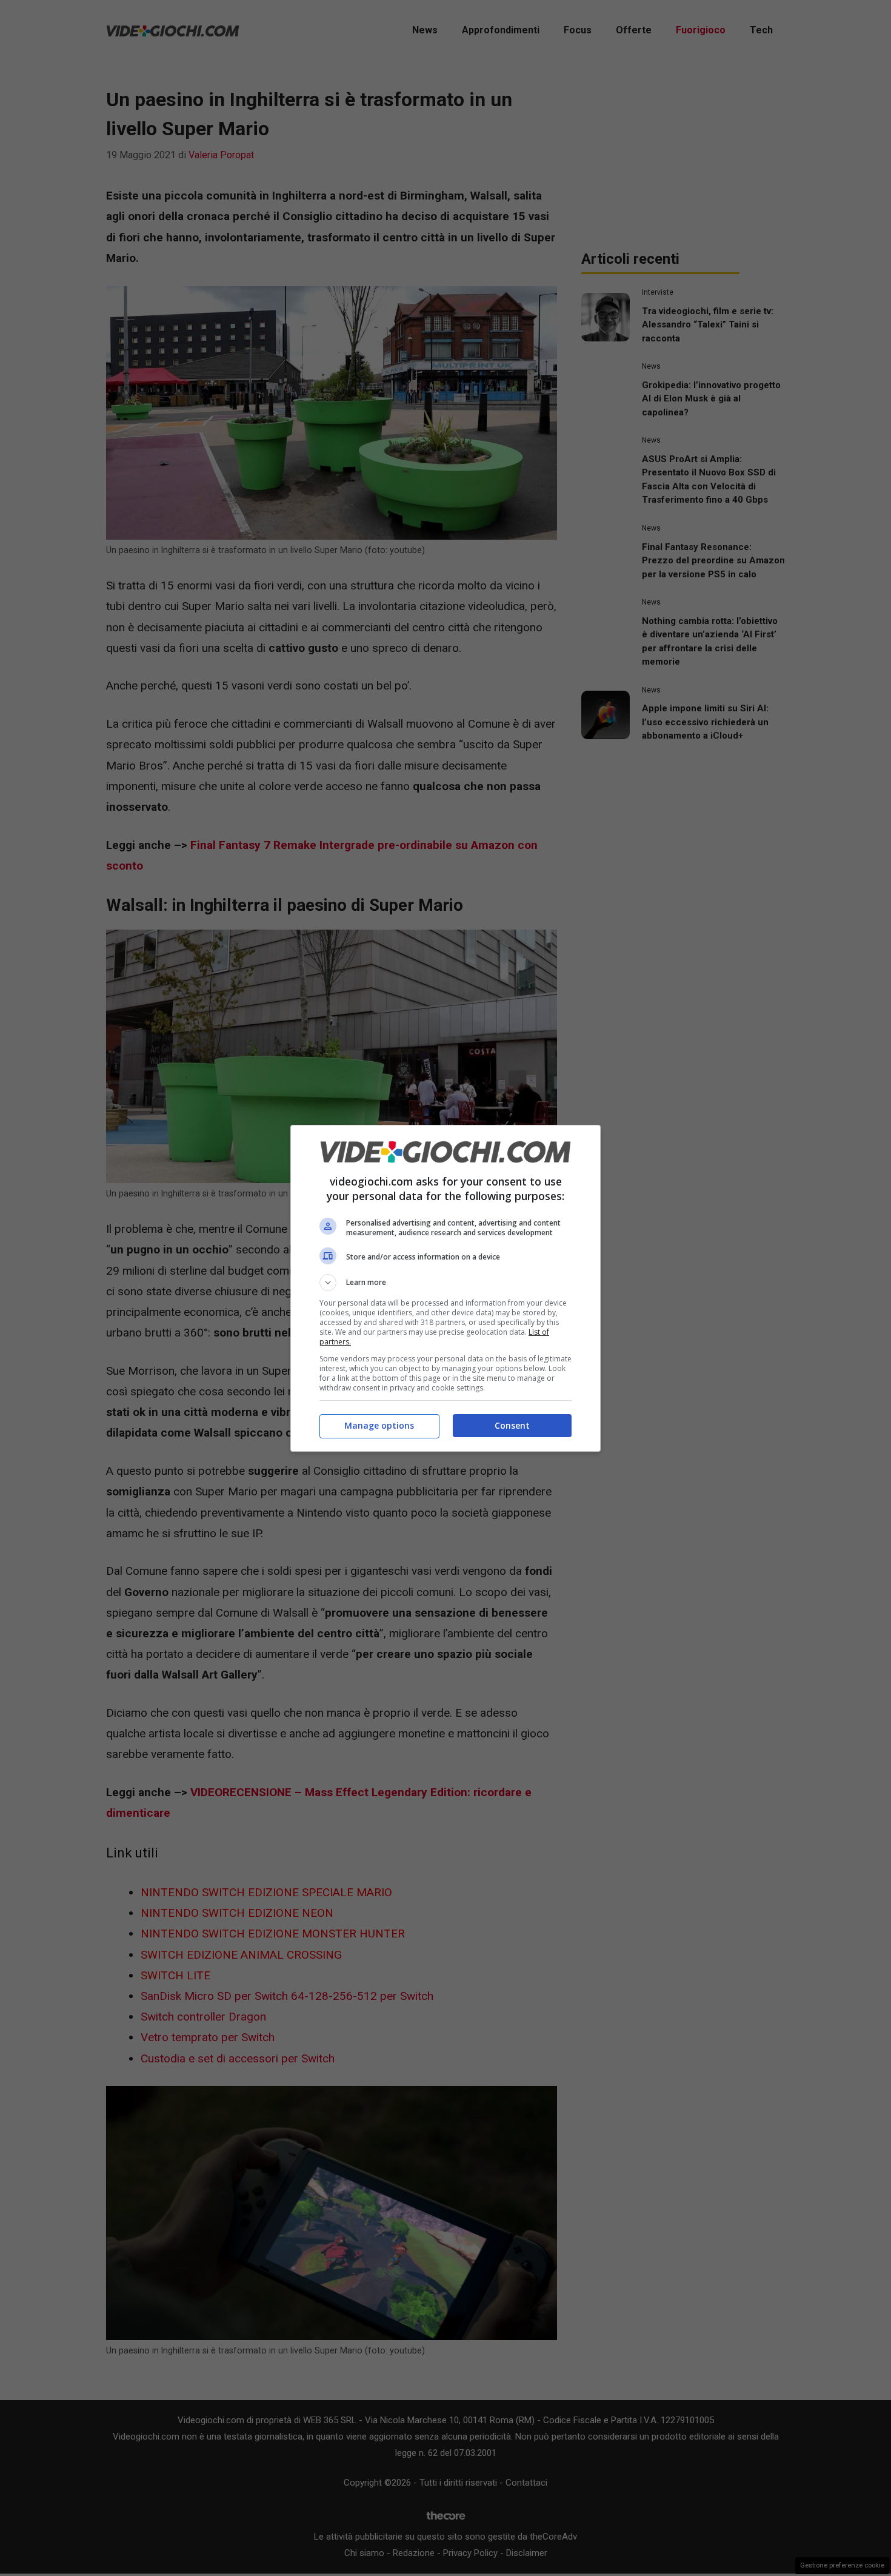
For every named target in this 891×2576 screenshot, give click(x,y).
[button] (446, 1283)
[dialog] (446, 1288)
